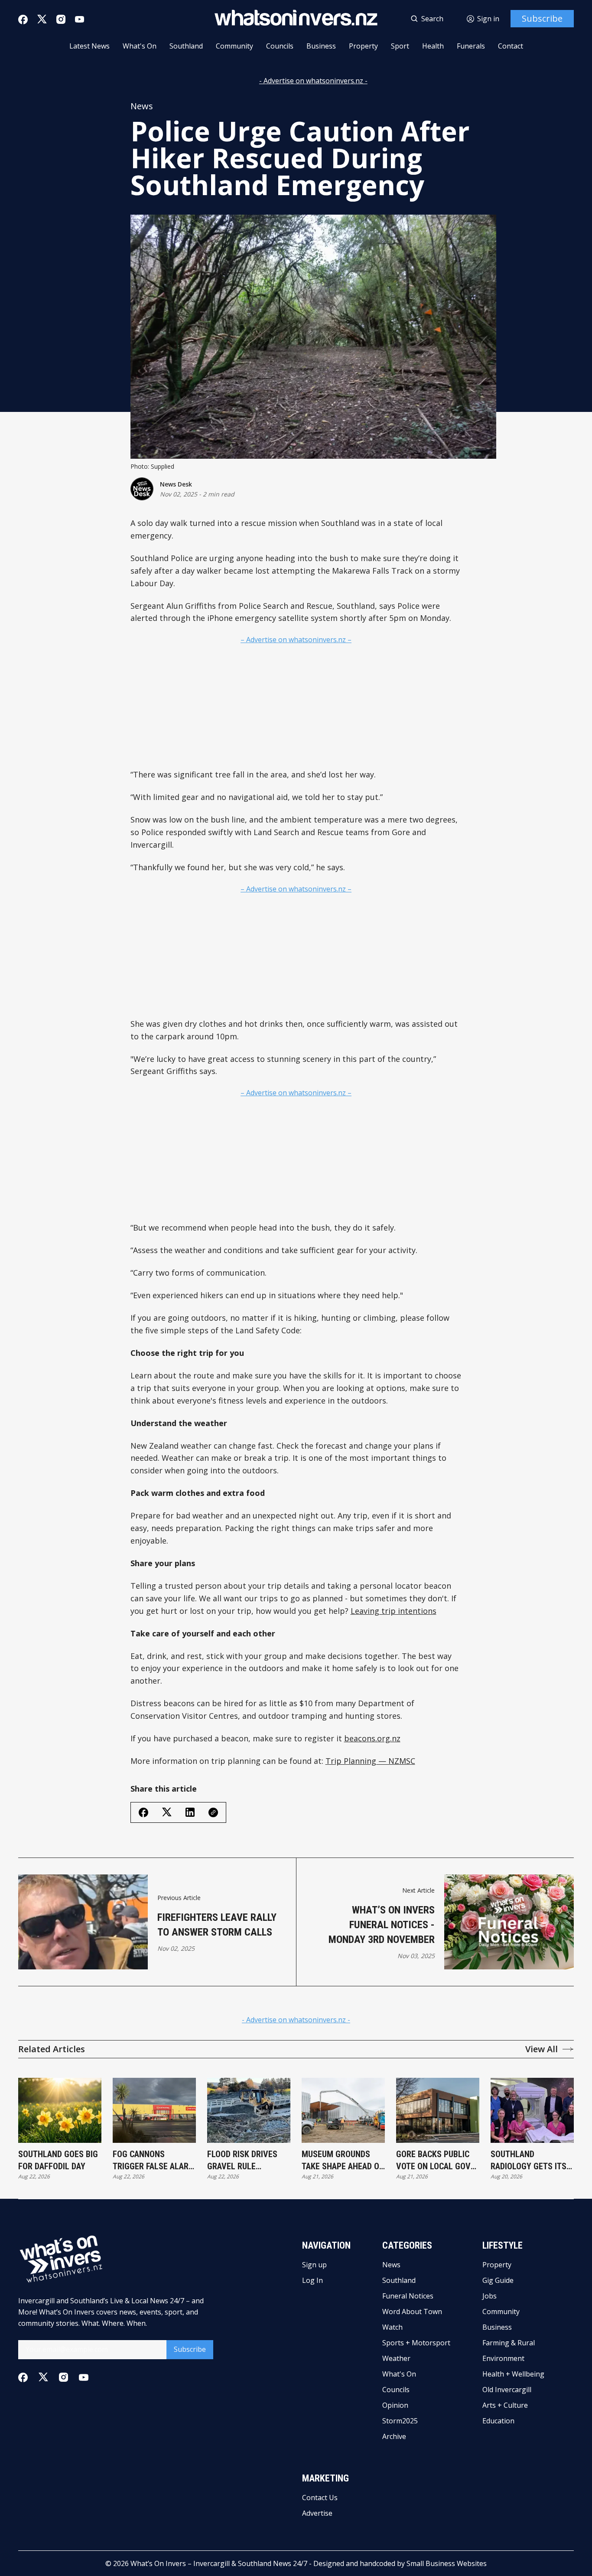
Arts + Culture (505, 2405)
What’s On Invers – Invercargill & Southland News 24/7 (219, 2563)
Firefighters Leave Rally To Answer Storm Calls (217, 1925)
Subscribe (542, 18)
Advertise (317, 2513)
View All (542, 2049)
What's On (140, 46)
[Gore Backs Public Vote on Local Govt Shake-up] (438, 2110)
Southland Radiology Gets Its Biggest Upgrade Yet (532, 2161)
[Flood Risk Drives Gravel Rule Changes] (249, 2110)
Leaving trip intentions (394, 1611)
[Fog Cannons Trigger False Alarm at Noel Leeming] (154, 2110)
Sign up (314, 2265)
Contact (511, 46)
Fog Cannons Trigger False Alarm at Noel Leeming (154, 2161)
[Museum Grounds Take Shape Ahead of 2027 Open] (343, 2110)
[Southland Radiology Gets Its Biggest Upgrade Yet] (532, 2110)
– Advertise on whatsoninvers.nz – (296, 640)
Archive (394, 2436)
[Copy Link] (213, 1812)
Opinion (395, 2405)
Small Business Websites (447, 2563)
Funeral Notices (408, 2296)
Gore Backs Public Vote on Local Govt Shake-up (436, 2161)
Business (321, 46)
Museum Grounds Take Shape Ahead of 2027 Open (343, 2161)
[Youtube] (80, 19)
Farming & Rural (509, 2343)
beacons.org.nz (372, 1738)
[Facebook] (23, 20)
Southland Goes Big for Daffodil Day (58, 2160)
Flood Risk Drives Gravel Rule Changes (242, 2161)
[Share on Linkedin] (190, 1812)
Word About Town (412, 2312)
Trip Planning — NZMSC (370, 1761)
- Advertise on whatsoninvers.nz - (313, 81)
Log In (312, 2280)
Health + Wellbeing (513, 2374)
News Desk (176, 484)
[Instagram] (61, 19)
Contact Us (320, 2498)
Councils (280, 46)
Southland (186, 46)
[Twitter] (42, 19)
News (142, 106)
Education (498, 2421)
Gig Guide (498, 2280)
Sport (400, 46)
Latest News (89, 46)
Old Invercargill (507, 2390)
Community (234, 46)
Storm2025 (400, 2421)
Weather (396, 2358)
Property (363, 46)
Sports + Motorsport (416, 2343)
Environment (503, 2358)
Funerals (471, 46)
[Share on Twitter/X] (167, 1812)
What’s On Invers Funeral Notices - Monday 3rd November (382, 1925)
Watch (392, 2327)
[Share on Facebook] (143, 1812)
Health (433, 46)
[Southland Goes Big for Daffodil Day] (60, 2110)
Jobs (490, 2296)
